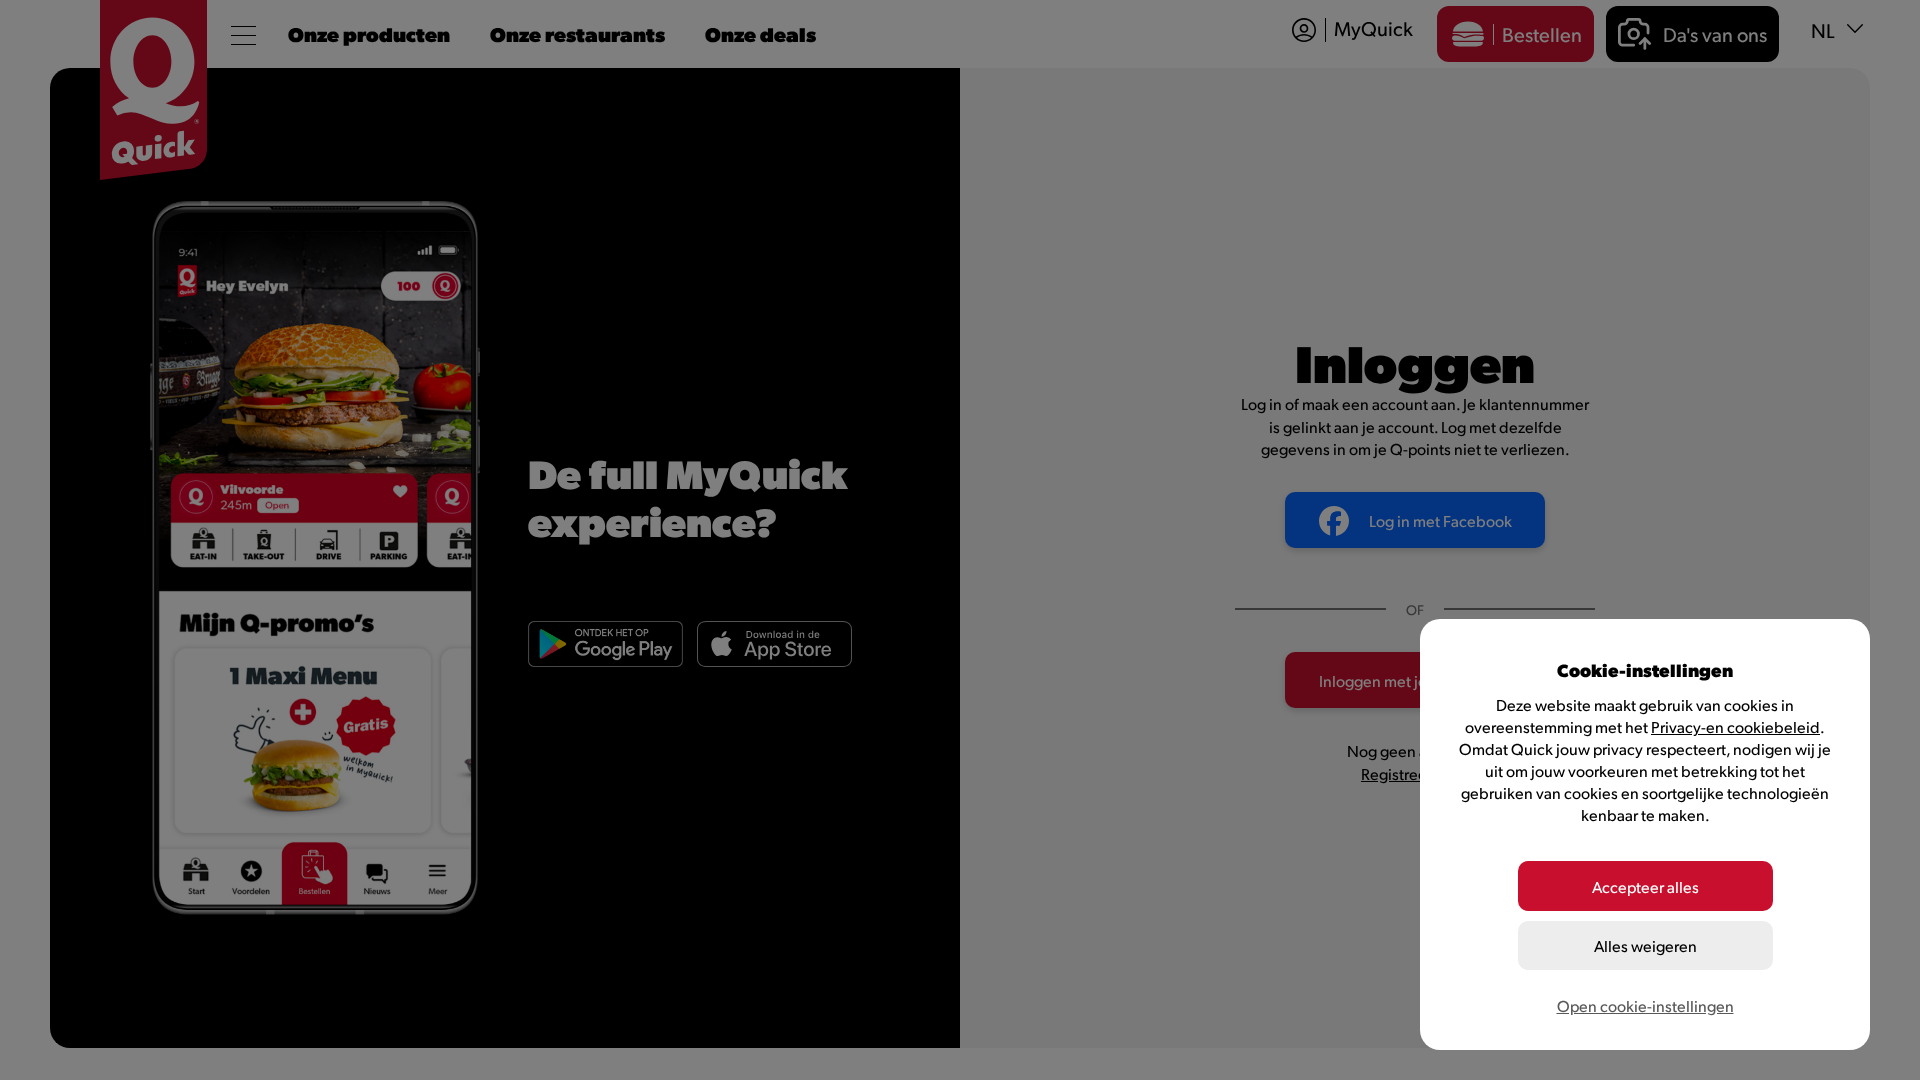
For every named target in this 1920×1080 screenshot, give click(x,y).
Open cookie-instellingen (1645, 1005)
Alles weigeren (1645, 945)
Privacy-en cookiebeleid (1735, 726)
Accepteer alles (1645, 886)
